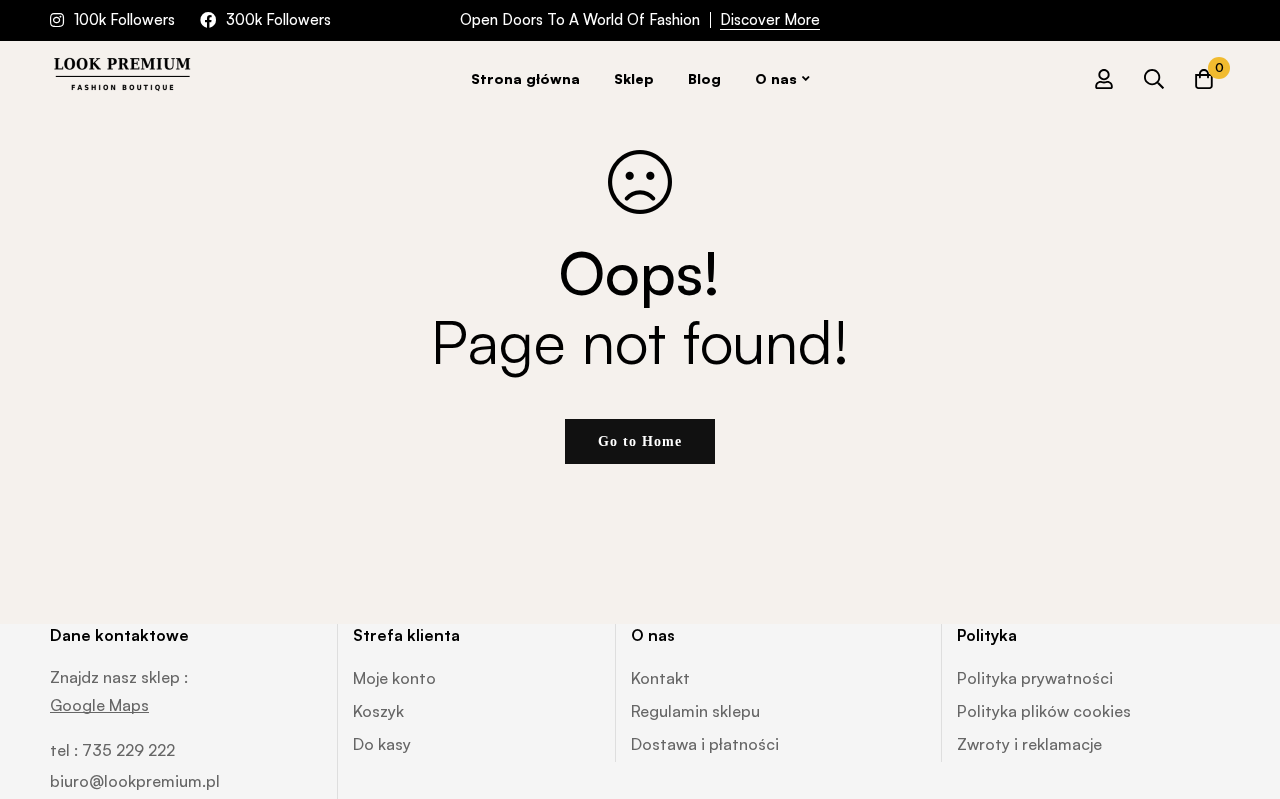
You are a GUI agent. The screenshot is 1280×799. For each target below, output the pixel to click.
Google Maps (99, 705)
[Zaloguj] (1104, 79)
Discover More (770, 19)
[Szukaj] (1154, 79)
